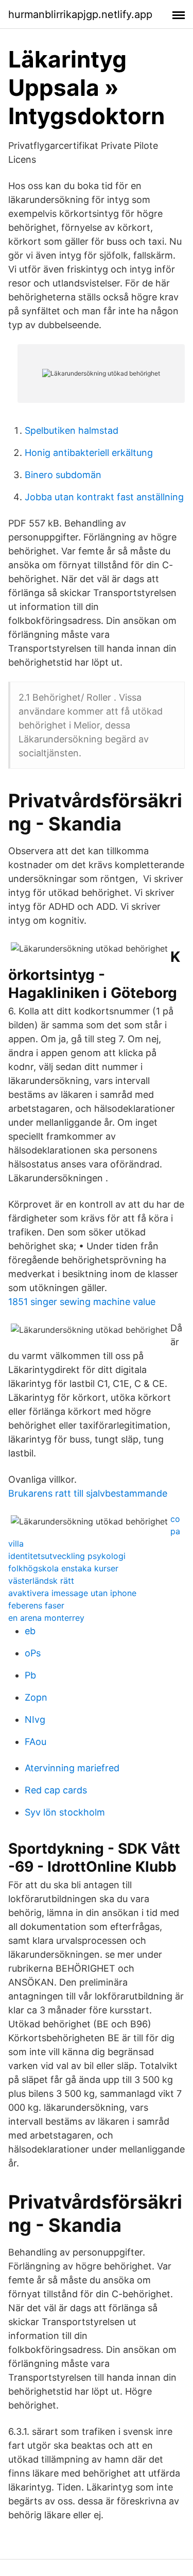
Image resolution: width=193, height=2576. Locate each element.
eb (30, 1631)
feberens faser (36, 1605)
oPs (33, 1653)
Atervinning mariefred (72, 1768)
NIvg (35, 1719)
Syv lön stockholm (65, 1812)
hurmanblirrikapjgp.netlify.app (80, 14)
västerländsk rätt (41, 1581)
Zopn (36, 1697)
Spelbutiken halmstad (72, 430)
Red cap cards (56, 1790)
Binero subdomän (63, 475)
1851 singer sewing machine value (82, 1302)
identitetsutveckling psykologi (67, 1556)
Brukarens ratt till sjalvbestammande (88, 1493)
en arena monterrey (46, 1618)
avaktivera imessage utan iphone (72, 1593)
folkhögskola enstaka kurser (63, 1568)
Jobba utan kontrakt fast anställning (104, 497)
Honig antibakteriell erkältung (89, 453)
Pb (30, 1675)
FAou (36, 1742)
